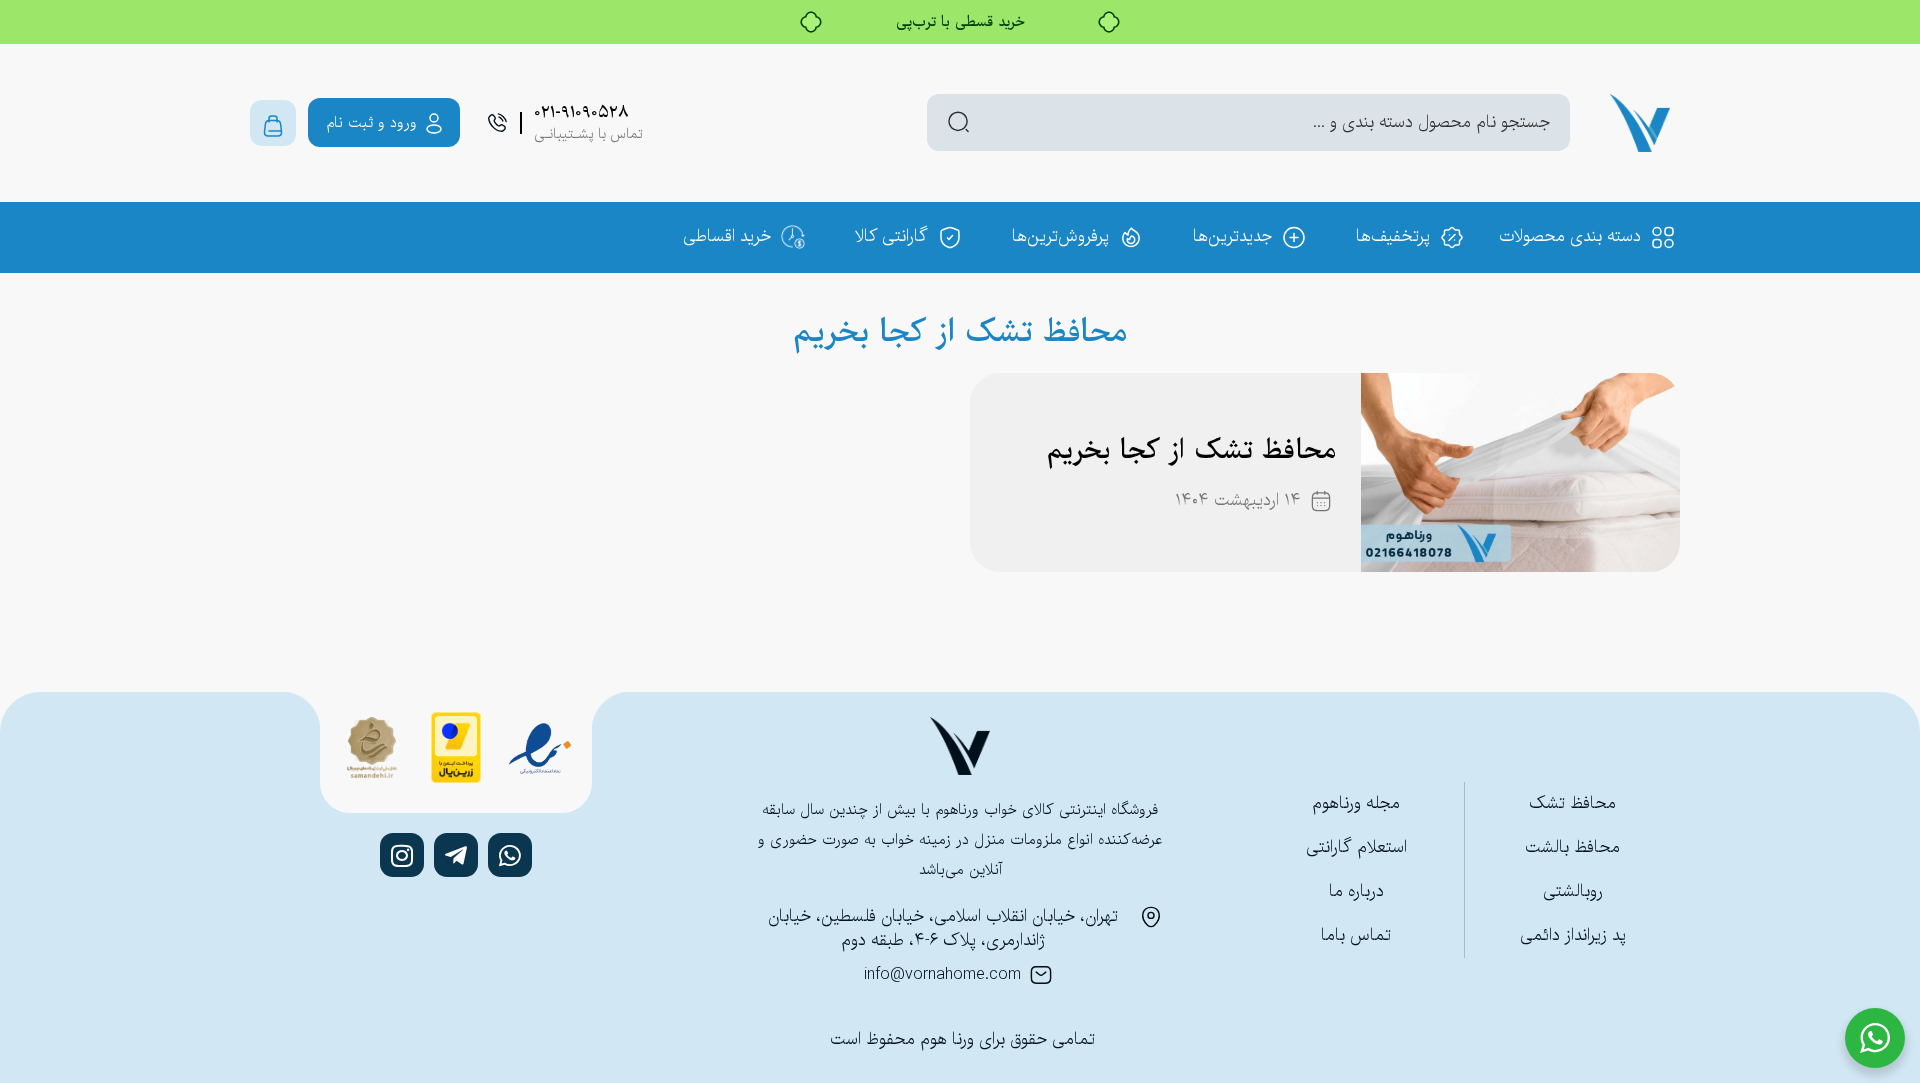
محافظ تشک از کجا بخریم (1191, 451)
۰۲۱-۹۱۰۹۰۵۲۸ (581, 112)
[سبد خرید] (273, 123)
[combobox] (1248, 122)
